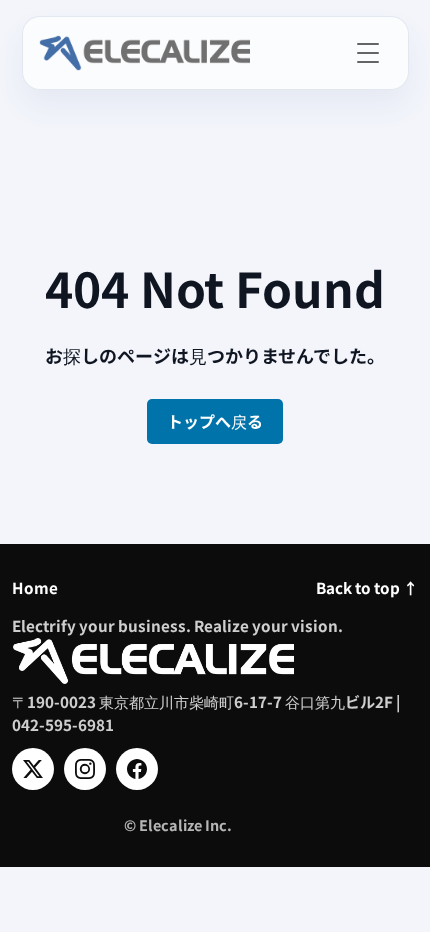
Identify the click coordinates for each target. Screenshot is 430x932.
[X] (33, 769)
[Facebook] (137, 769)
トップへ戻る (215, 421)
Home (35, 587)
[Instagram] (85, 769)
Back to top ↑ (367, 587)
